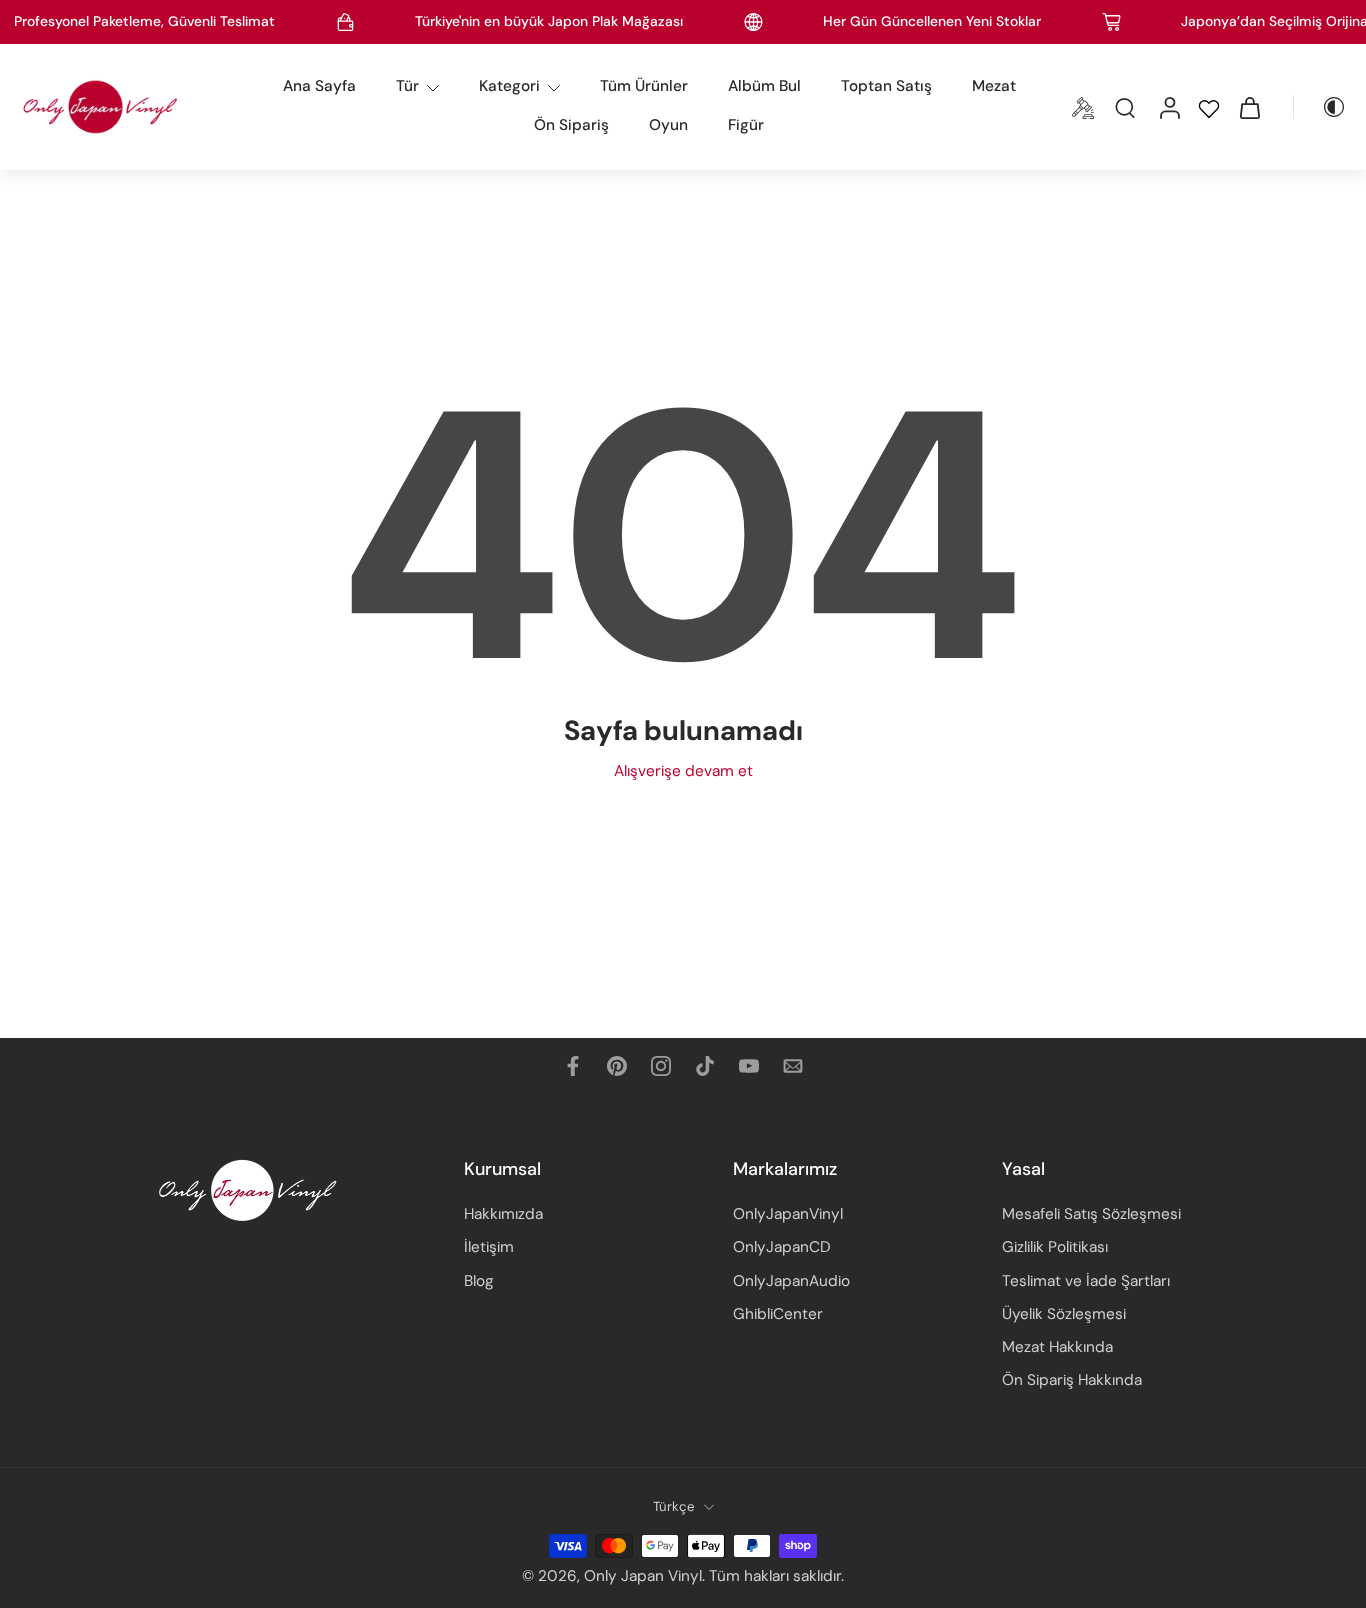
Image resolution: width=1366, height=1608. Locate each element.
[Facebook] (573, 1066)
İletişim (489, 1248)
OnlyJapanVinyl (788, 1215)
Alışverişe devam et (683, 771)
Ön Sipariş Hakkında (1072, 1381)
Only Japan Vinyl (643, 1577)
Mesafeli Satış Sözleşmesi (1091, 1215)
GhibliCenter (778, 1314)
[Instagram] (661, 1066)
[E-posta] (793, 1066)
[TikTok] (705, 1066)
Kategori (509, 86)
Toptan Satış (886, 86)
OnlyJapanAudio (791, 1281)
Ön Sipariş (571, 125)
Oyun (668, 125)
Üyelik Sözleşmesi (1064, 1314)
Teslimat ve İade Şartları (1086, 1281)
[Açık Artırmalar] (1083, 107)
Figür (746, 125)
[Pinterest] (617, 1066)
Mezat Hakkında (1057, 1347)
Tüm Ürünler (644, 86)
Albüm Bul (764, 86)
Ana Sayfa (319, 86)
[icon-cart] (1249, 107)
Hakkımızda (503, 1215)
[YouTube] (749, 1066)
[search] (1125, 107)
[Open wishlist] (1209, 107)
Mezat (994, 86)
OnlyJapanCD (782, 1248)
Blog (479, 1281)
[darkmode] (1320, 107)
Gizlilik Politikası (1055, 1248)
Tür (407, 86)
